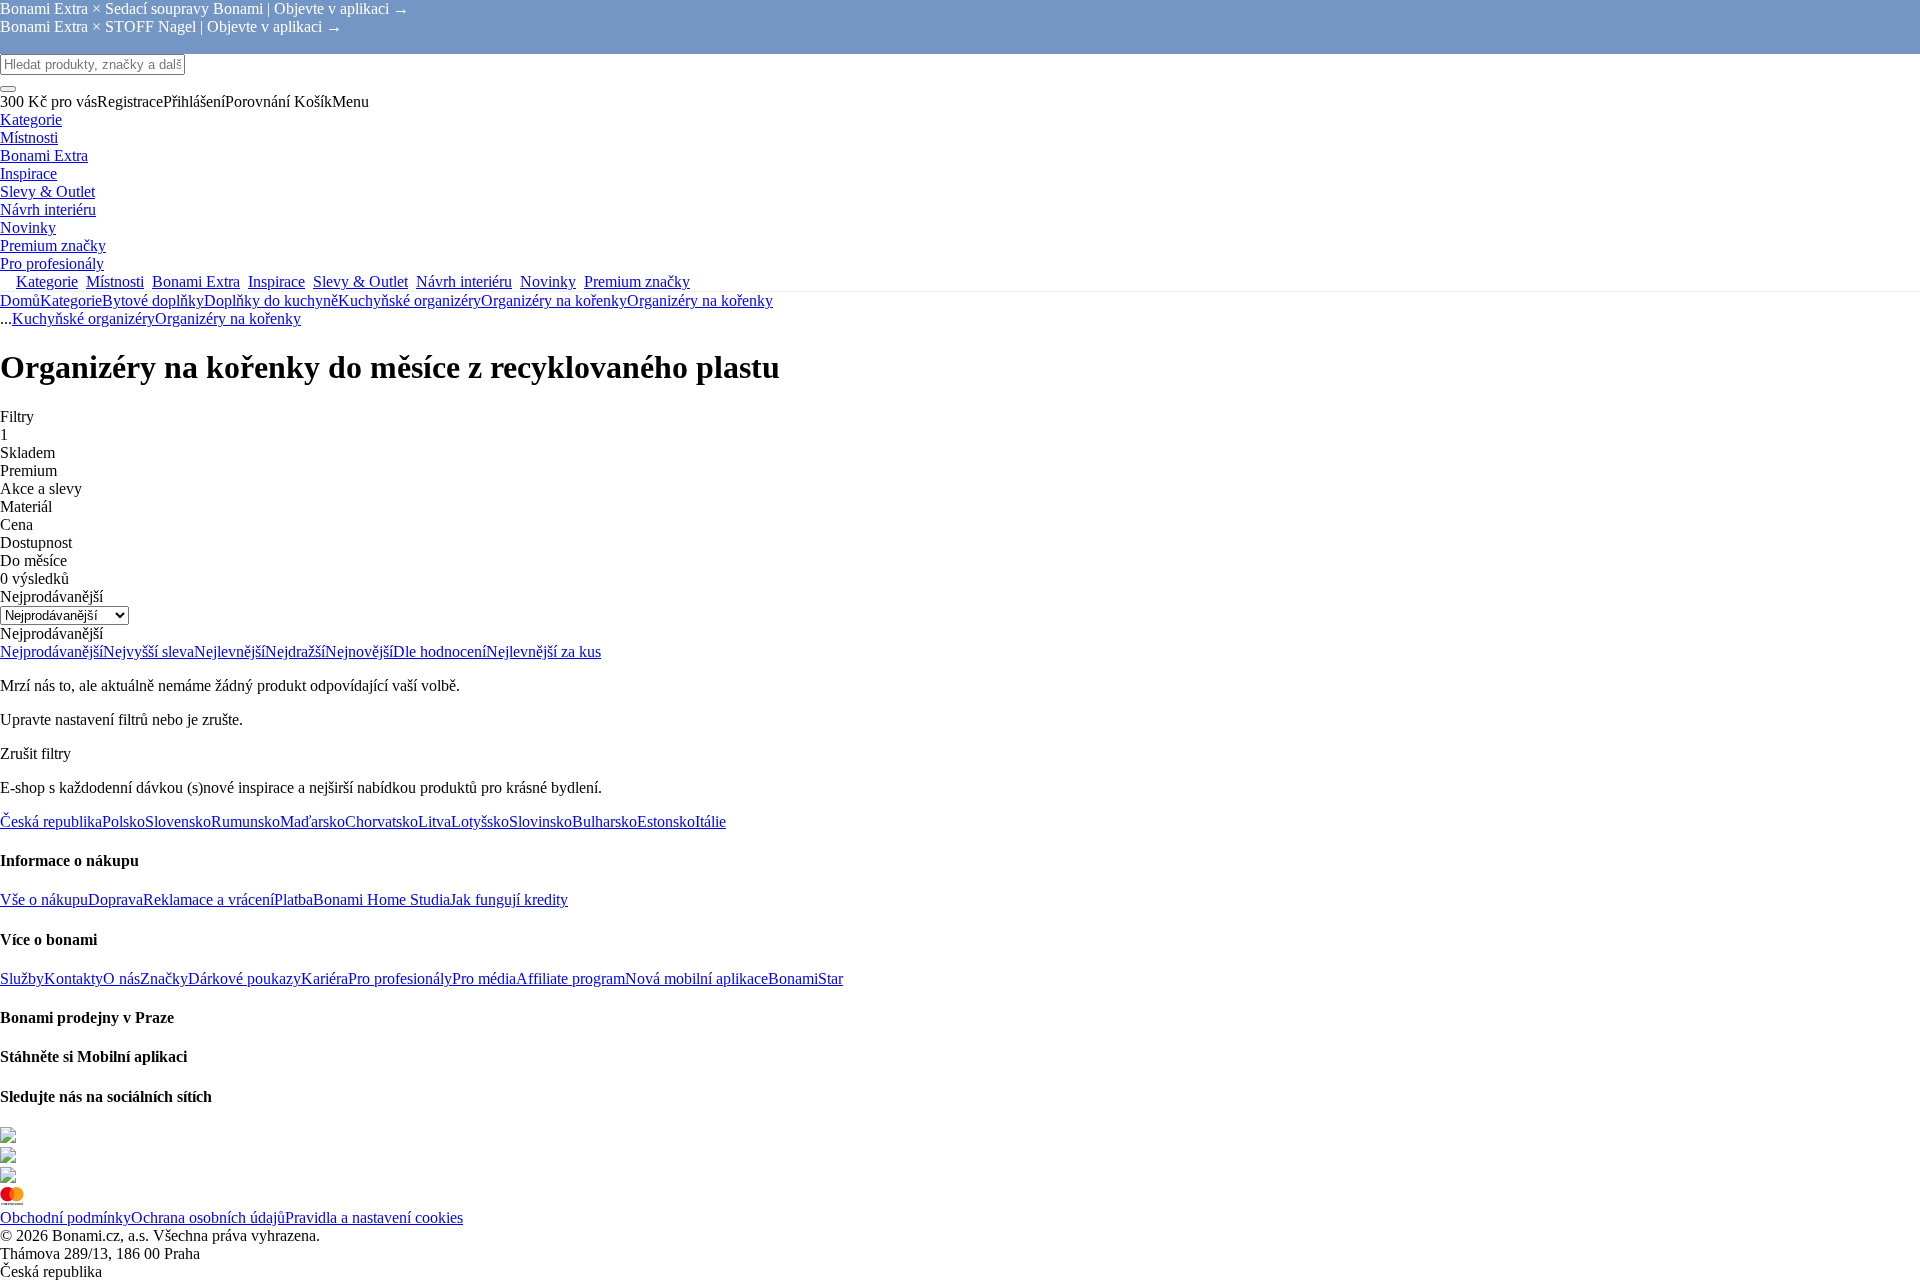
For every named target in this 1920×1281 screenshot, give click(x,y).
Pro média (484, 978)
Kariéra (324, 978)
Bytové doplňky (153, 300)
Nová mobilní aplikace (696, 978)
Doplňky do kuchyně (271, 300)
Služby (22, 978)
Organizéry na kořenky (700, 300)
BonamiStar (805, 978)
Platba (293, 899)
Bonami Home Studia (381, 899)
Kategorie (71, 300)
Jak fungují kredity (509, 899)
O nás (121, 978)
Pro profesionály (400, 978)
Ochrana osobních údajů (208, 1217)
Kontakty (73, 978)
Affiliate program (570, 978)
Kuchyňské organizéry (409, 300)
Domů (20, 300)
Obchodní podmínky (65, 1217)
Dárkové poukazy (244, 978)
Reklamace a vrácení (208, 899)
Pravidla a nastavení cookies (374, 1217)
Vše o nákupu (44, 899)
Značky (164, 978)
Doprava (115, 899)
